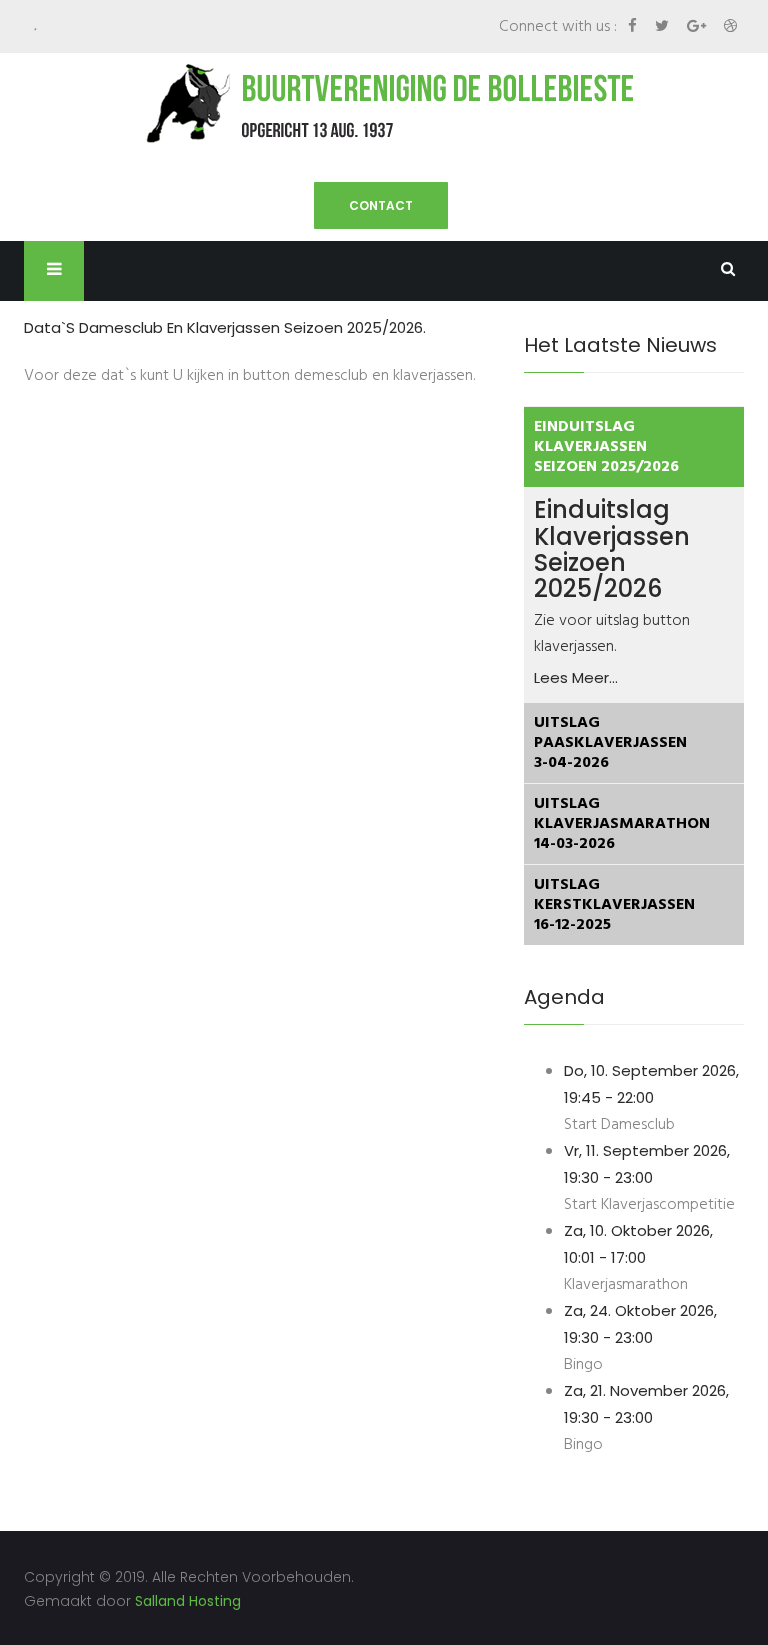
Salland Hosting (188, 1601)
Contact (381, 205)
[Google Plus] (698, 25)
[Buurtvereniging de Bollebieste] (384, 103)
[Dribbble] (730, 25)
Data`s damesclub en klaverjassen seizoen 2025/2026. (225, 327)
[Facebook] (634, 25)
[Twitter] (664, 25)
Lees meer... (576, 677)
